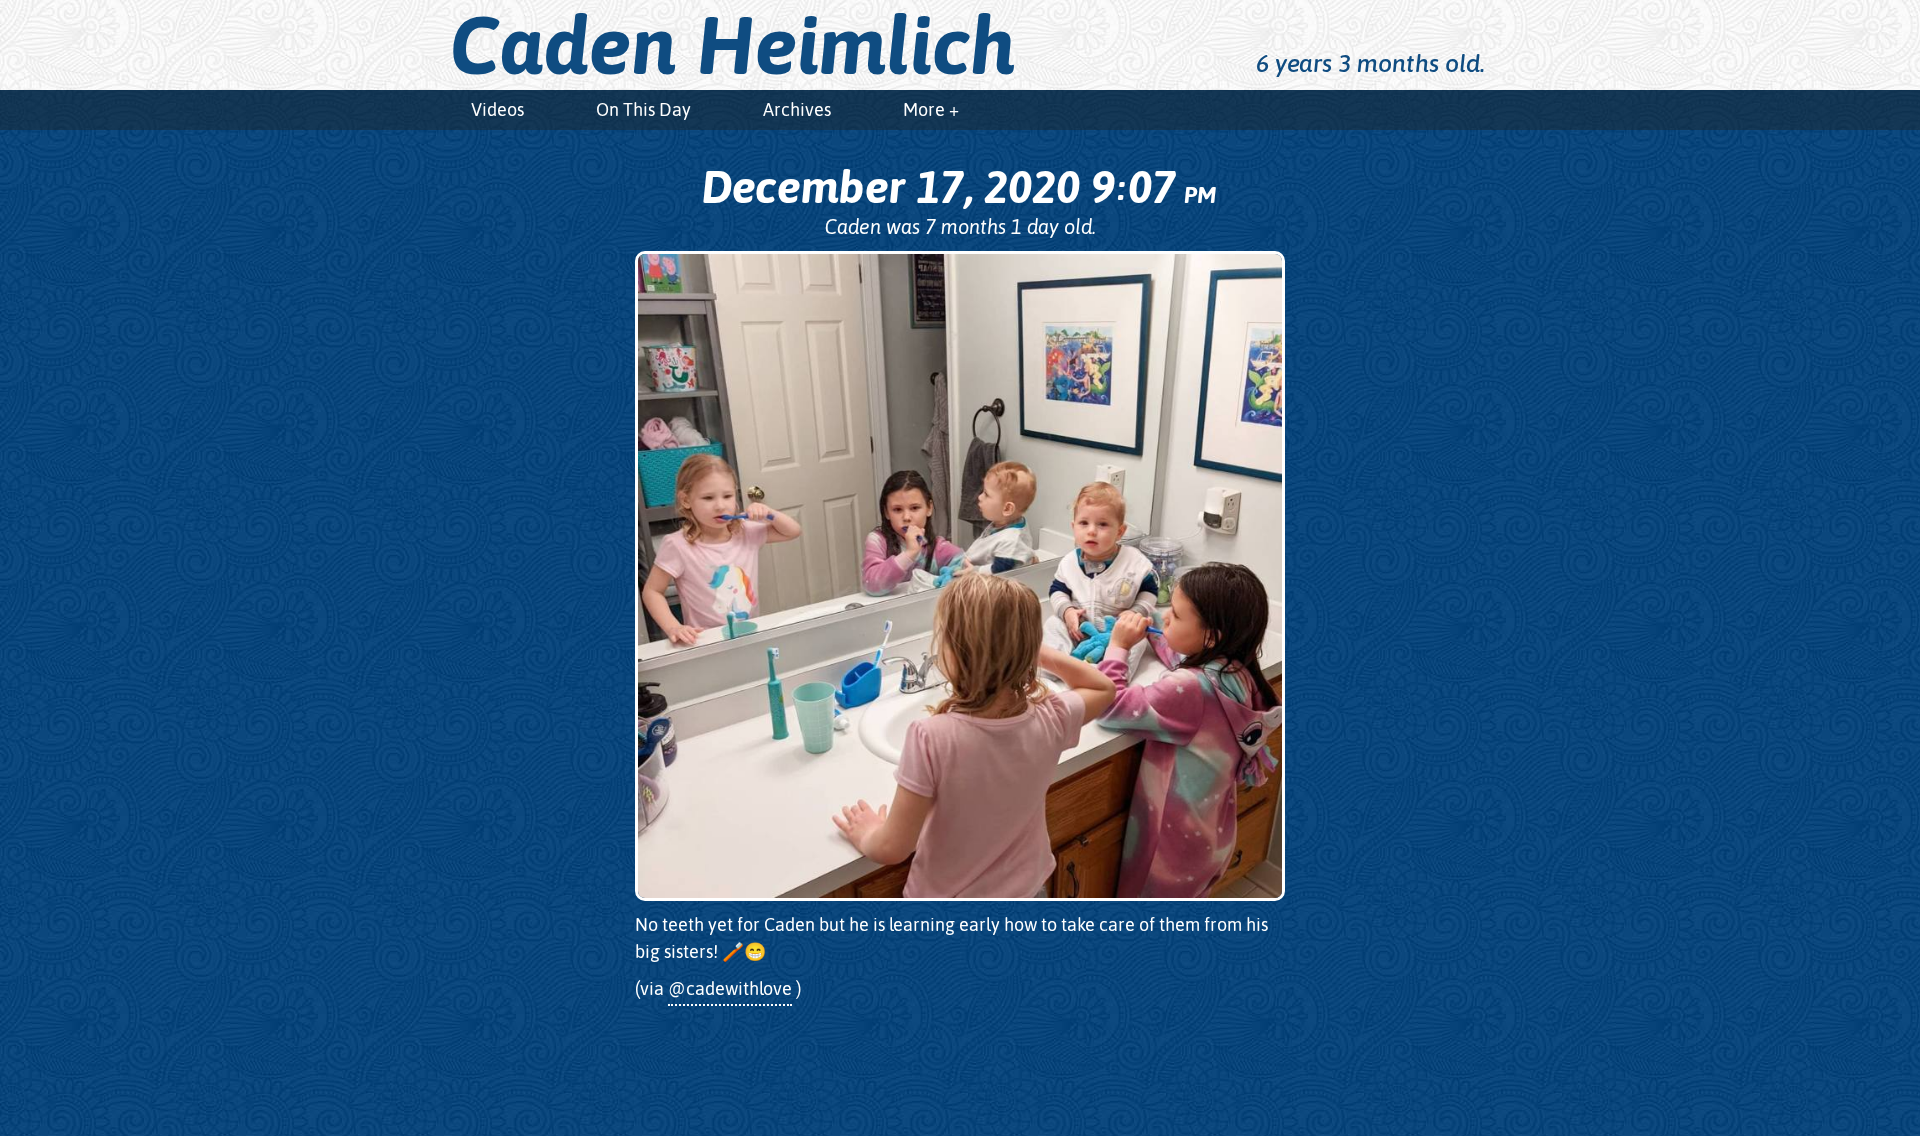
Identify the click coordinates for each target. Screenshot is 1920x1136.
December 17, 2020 (958, 187)
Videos (497, 109)
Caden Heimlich (733, 45)
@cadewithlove (730, 988)
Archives (797, 109)
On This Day (643, 109)
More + (931, 109)
